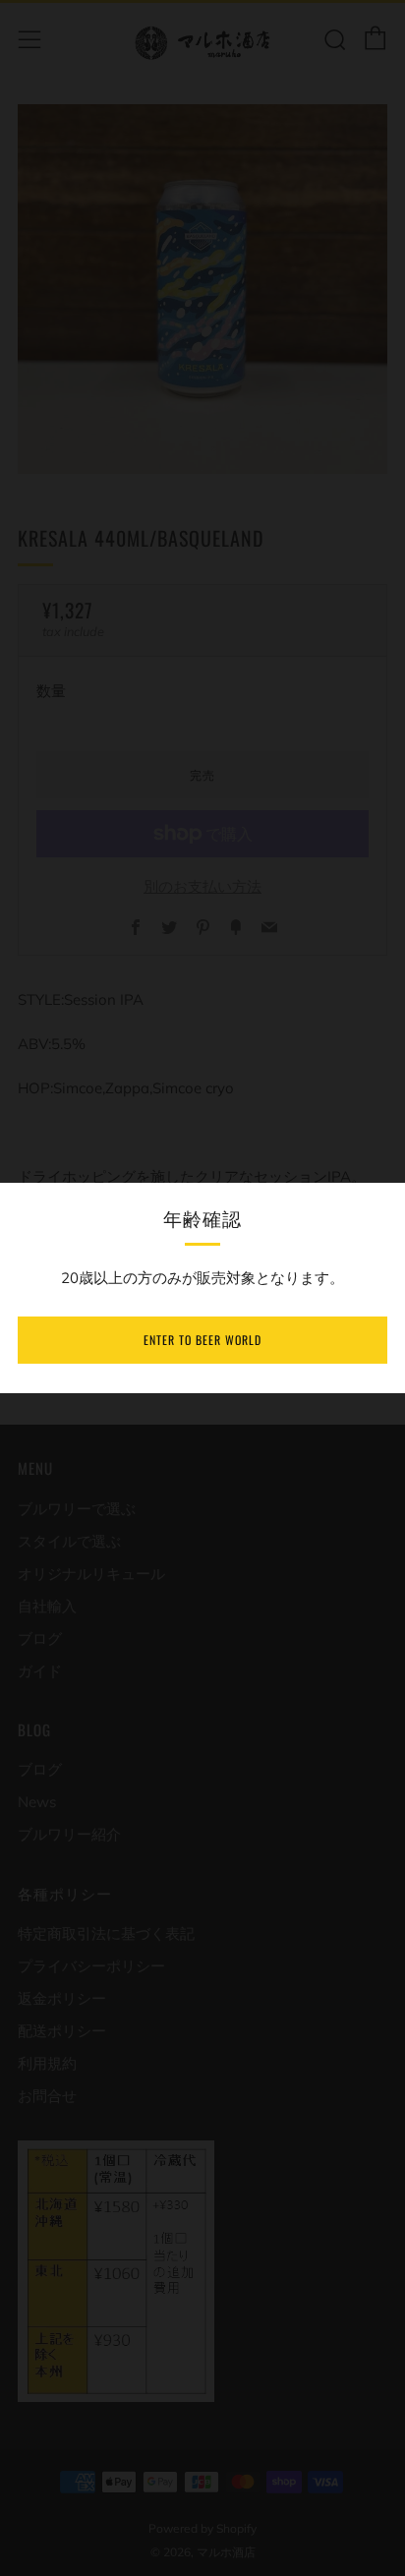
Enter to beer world (202, 1340)
